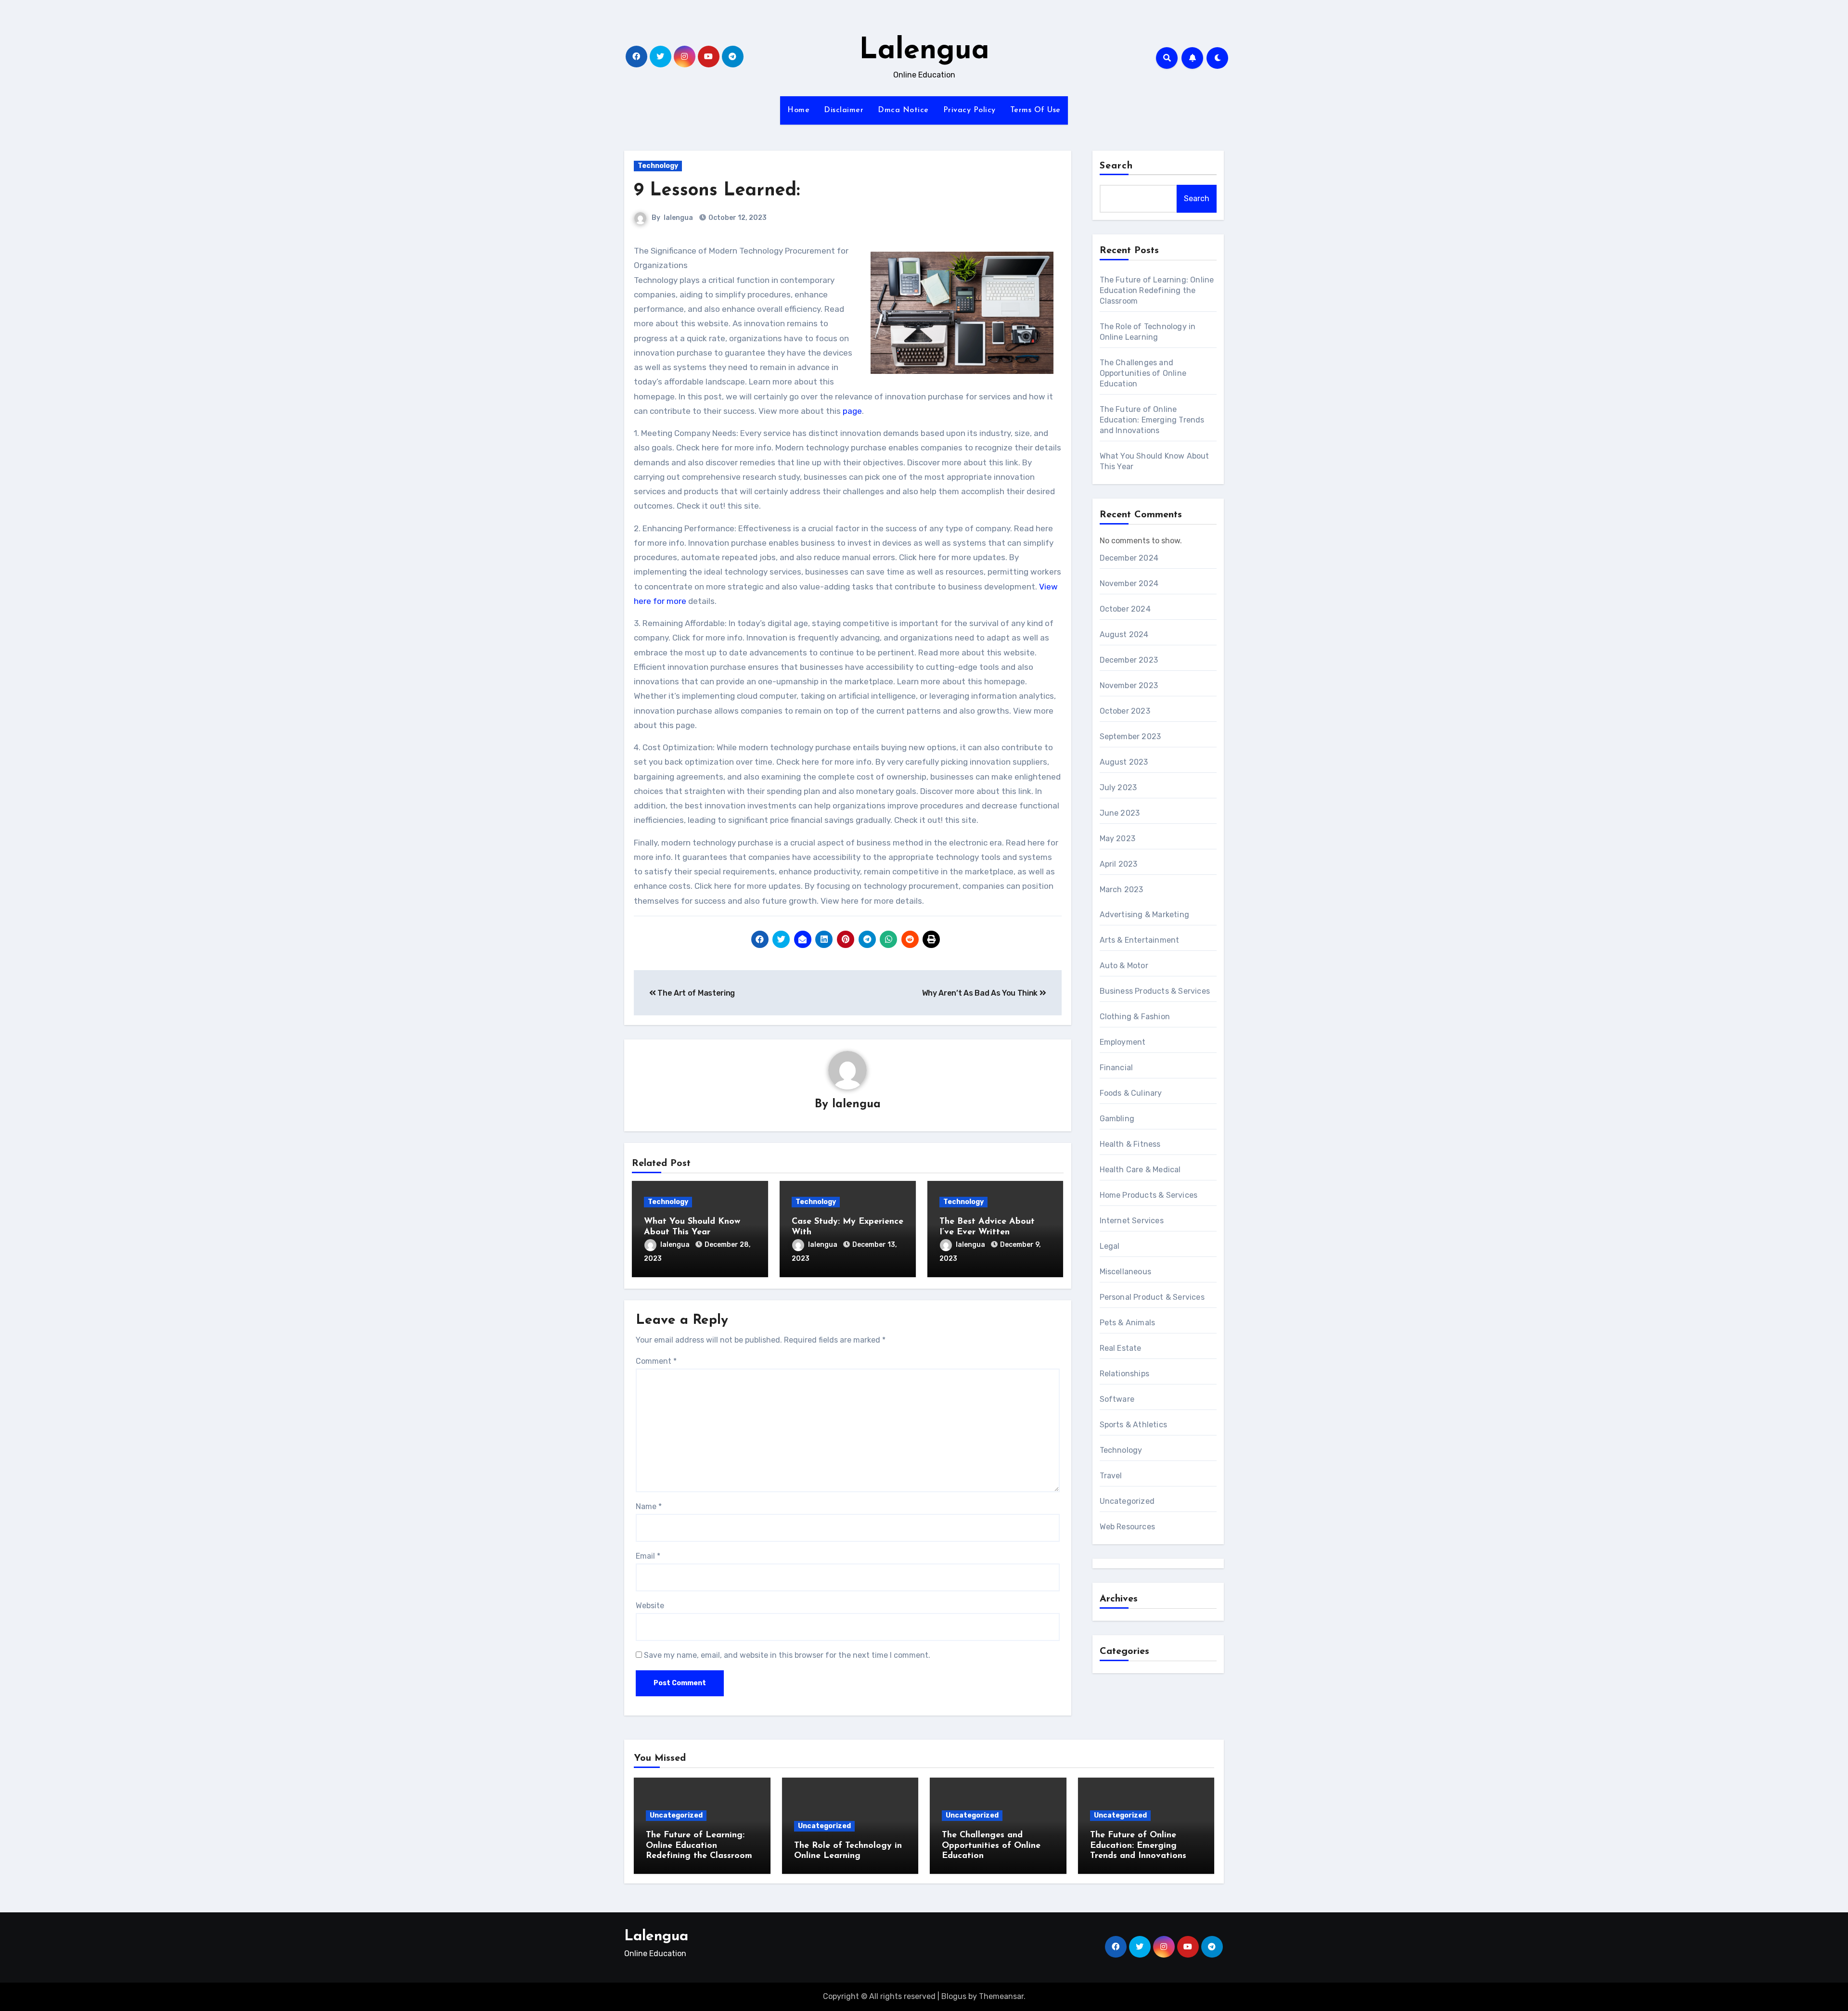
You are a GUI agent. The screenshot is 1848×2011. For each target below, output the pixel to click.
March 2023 (1122, 890)
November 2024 (1129, 583)
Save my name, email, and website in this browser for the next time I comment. (787, 1655)
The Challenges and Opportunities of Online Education (1143, 373)
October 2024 (1125, 609)
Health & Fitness (1130, 1144)
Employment (1123, 1042)
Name (649, 1506)
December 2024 (1129, 558)
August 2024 (1124, 634)
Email (648, 1556)
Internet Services (1132, 1221)
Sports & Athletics (1134, 1425)
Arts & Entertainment (1140, 940)
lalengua (678, 218)
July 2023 (1118, 788)
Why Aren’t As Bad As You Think (981, 993)
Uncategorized (1127, 1501)
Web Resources (1128, 1527)
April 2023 (1119, 864)
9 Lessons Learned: (717, 191)
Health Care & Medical (1140, 1170)
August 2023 (1124, 762)
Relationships (1125, 1374)
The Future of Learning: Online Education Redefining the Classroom (1157, 290)
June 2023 (1120, 813)
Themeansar (1001, 1996)
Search (1116, 166)
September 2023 (1130, 737)
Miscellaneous (1126, 1272)
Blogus (954, 1996)
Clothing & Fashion (1135, 1017)
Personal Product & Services (1152, 1297)
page (851, 411)
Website (650, 1606)
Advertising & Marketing (1145, 915)
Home (798, 110)
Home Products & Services (1149, 1195)
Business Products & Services (1155, 991)
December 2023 (1129, 660)
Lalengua (924, 51)
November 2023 (1129, 685)
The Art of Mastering (695, 993)
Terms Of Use (1035, 110)
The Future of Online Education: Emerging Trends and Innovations (1152, 420)
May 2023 (1118, 839)
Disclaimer (844, 110)
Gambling (1117, 1119)
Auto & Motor (1124, 966)
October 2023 (1125, 711)
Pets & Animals (1128, 1323)
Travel (1111, 1476)
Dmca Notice (903, 110)
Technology (658, 166)
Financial (1116, 1068)
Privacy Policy (969, 110)
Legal (1110, 1246)
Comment (656, 1361)
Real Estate (1121, 1348)
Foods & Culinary (1131, 1093)
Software (1117, 1399)
